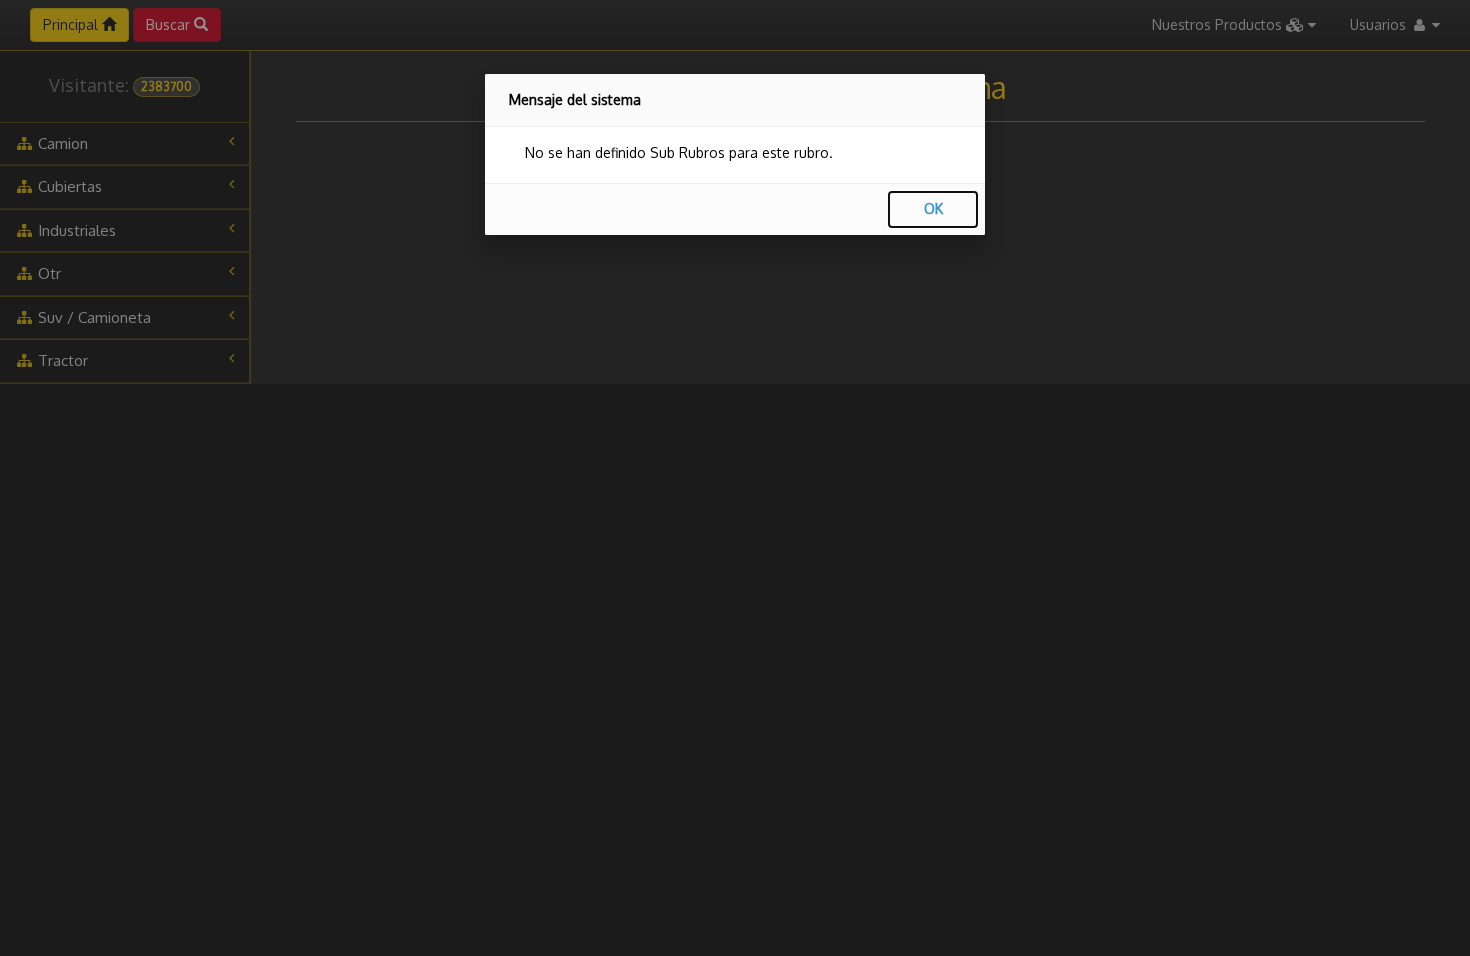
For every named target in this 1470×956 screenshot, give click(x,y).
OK (933, 208)
